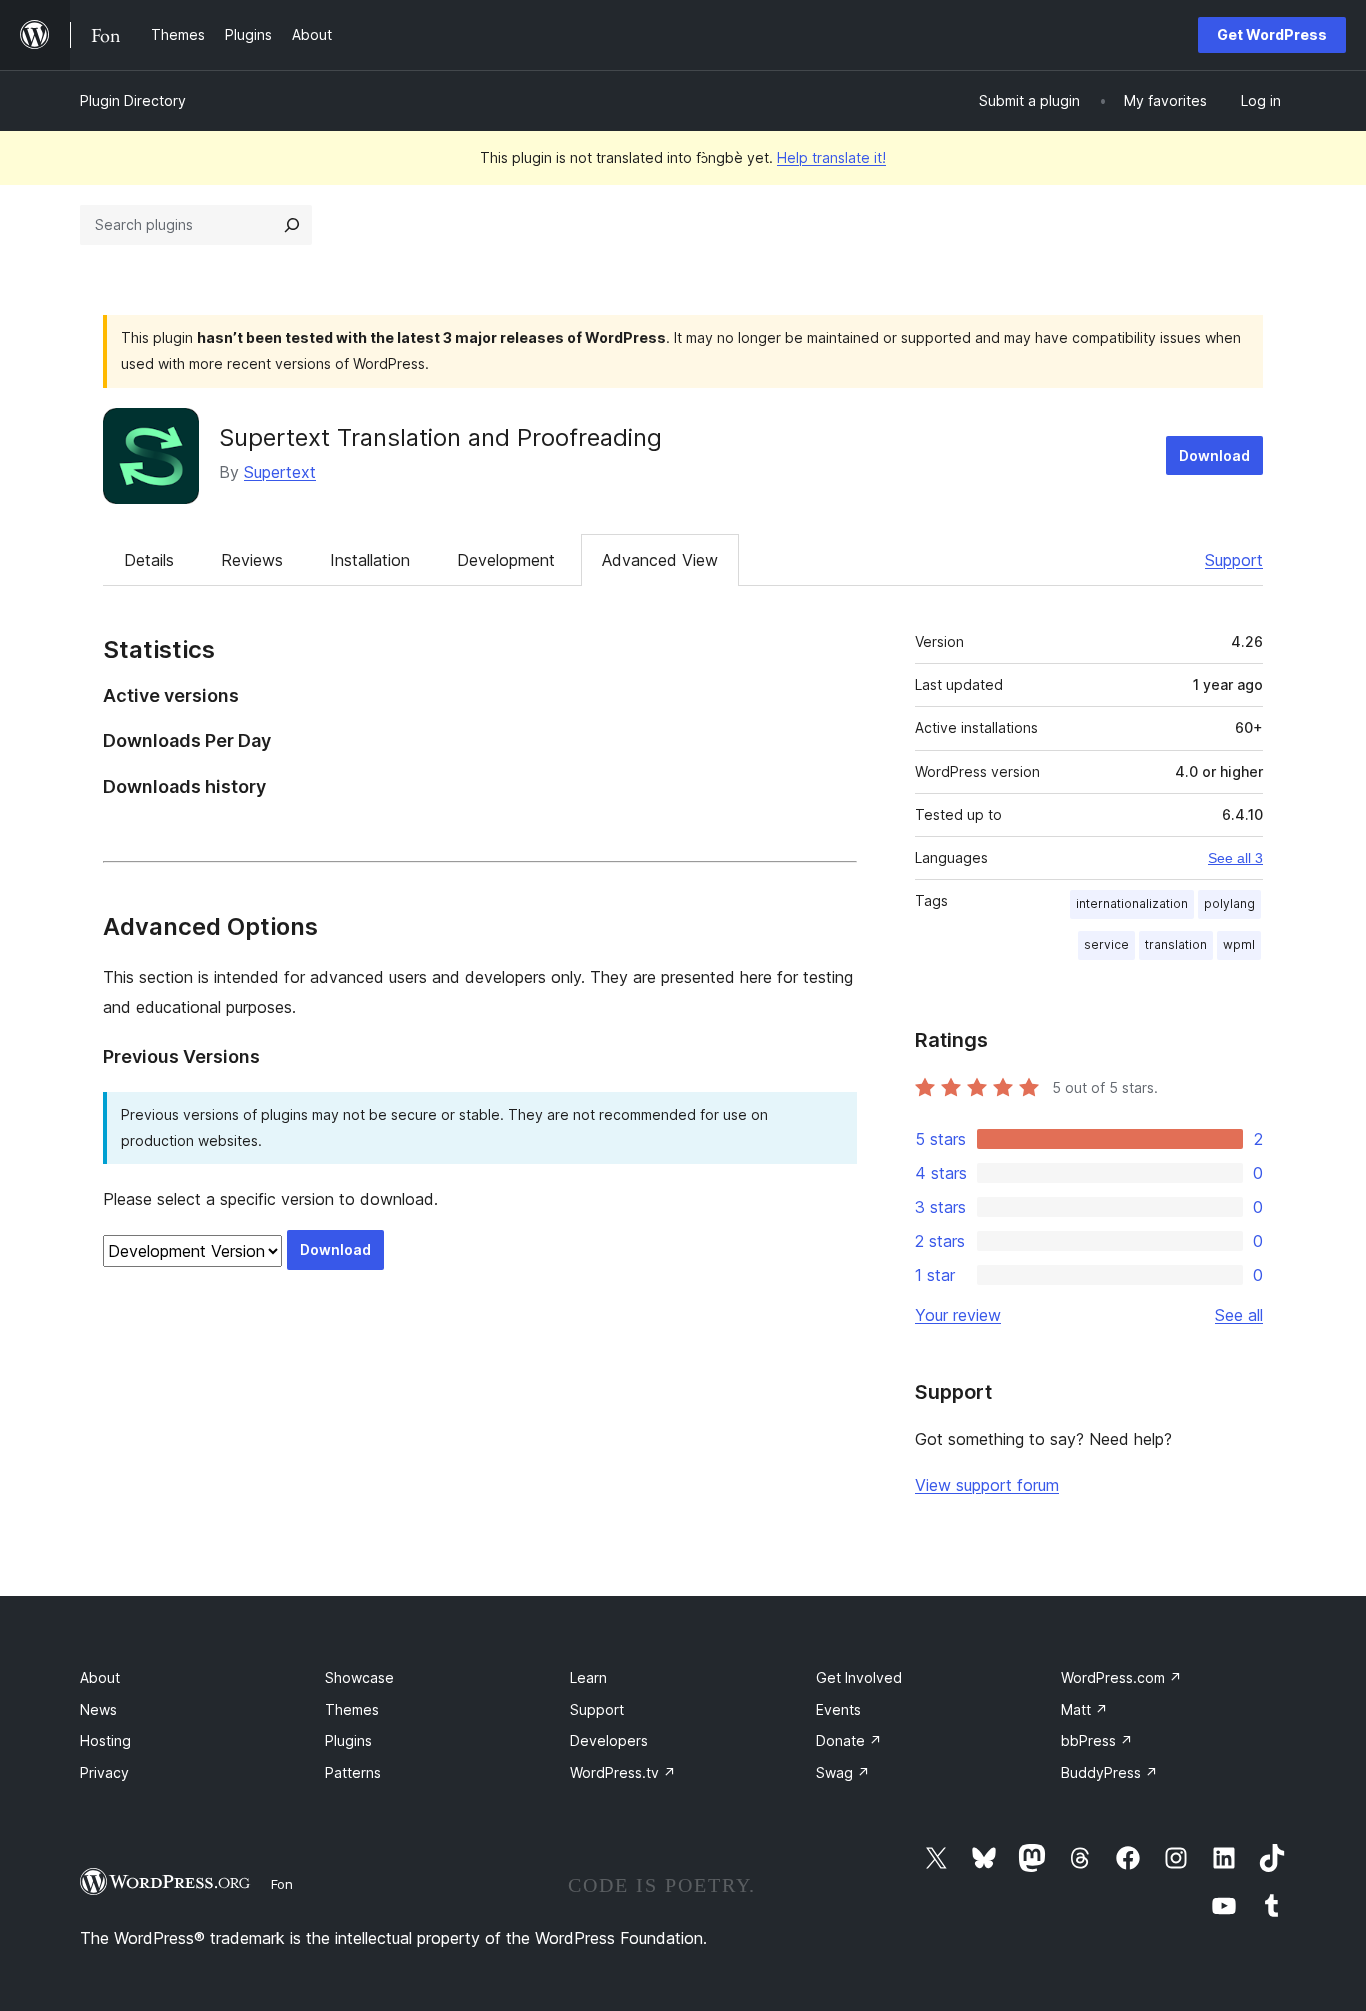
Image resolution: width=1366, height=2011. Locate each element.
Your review (958, 1315)
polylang (1229, 903)
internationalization (1132, 903)
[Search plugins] (292, 225)
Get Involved (859, 1677)
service (1106, 944)
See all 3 (1235, 858)
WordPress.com (1121, 1677)
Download (1214, 455)
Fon (282, 1884)
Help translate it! (831, 157)
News (98, 1709)
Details (149, 560)
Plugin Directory (133, 100)
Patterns (353, 1772)
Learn (588, 1677)
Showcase (359, 1677)
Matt (1084, 1709)
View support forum (987, 1485)
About (100, 1677)
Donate (849, 1740)
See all (1239, 1315)
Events (838, 1709)
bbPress (1097, 1740)
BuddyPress (1109, 1772)
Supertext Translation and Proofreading (440, 437)
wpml (1239, 944)
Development (506, 560)
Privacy (104, 1772)
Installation (370, 560)
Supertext (280, 472)
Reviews (252, 560)
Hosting (105, 1740)
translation (1176, 944)
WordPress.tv (623, 1772)
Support (1234, 560)
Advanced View (660, 560)
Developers (609, 1740)
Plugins (348, 1740)
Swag (843, 1772)
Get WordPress (1272, 34)
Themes (352, 1709)
